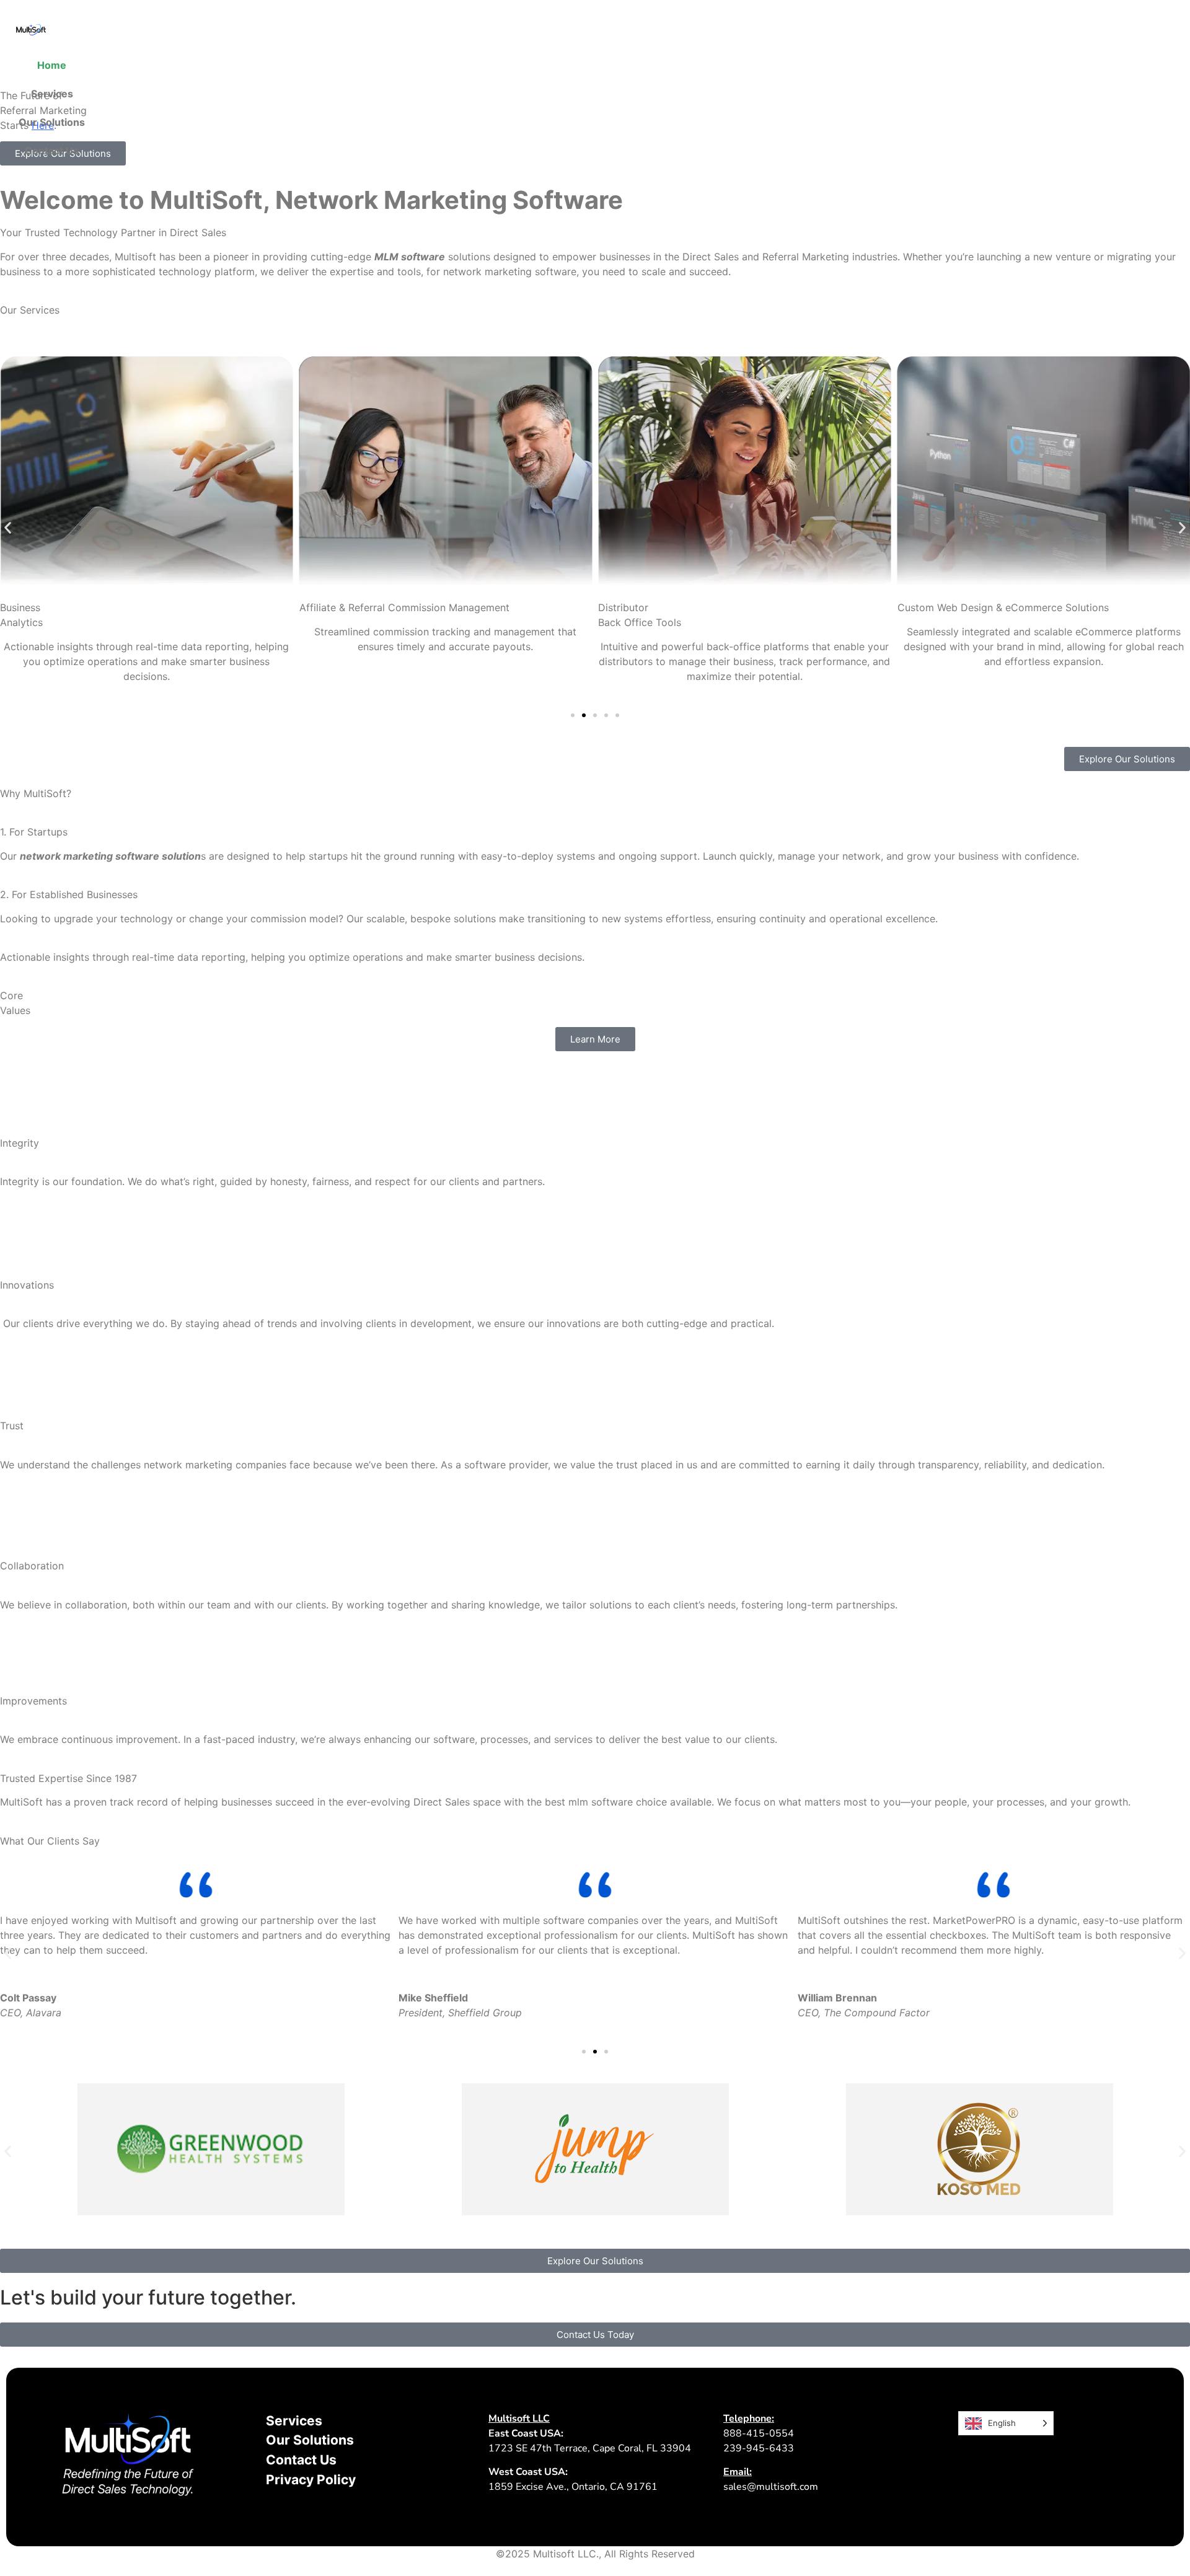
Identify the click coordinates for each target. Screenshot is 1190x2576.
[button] (8, 528)
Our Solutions (52, 122)
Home (52, 65)
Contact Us (52, 151)
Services (52, 94)
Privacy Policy (311, 2480)
